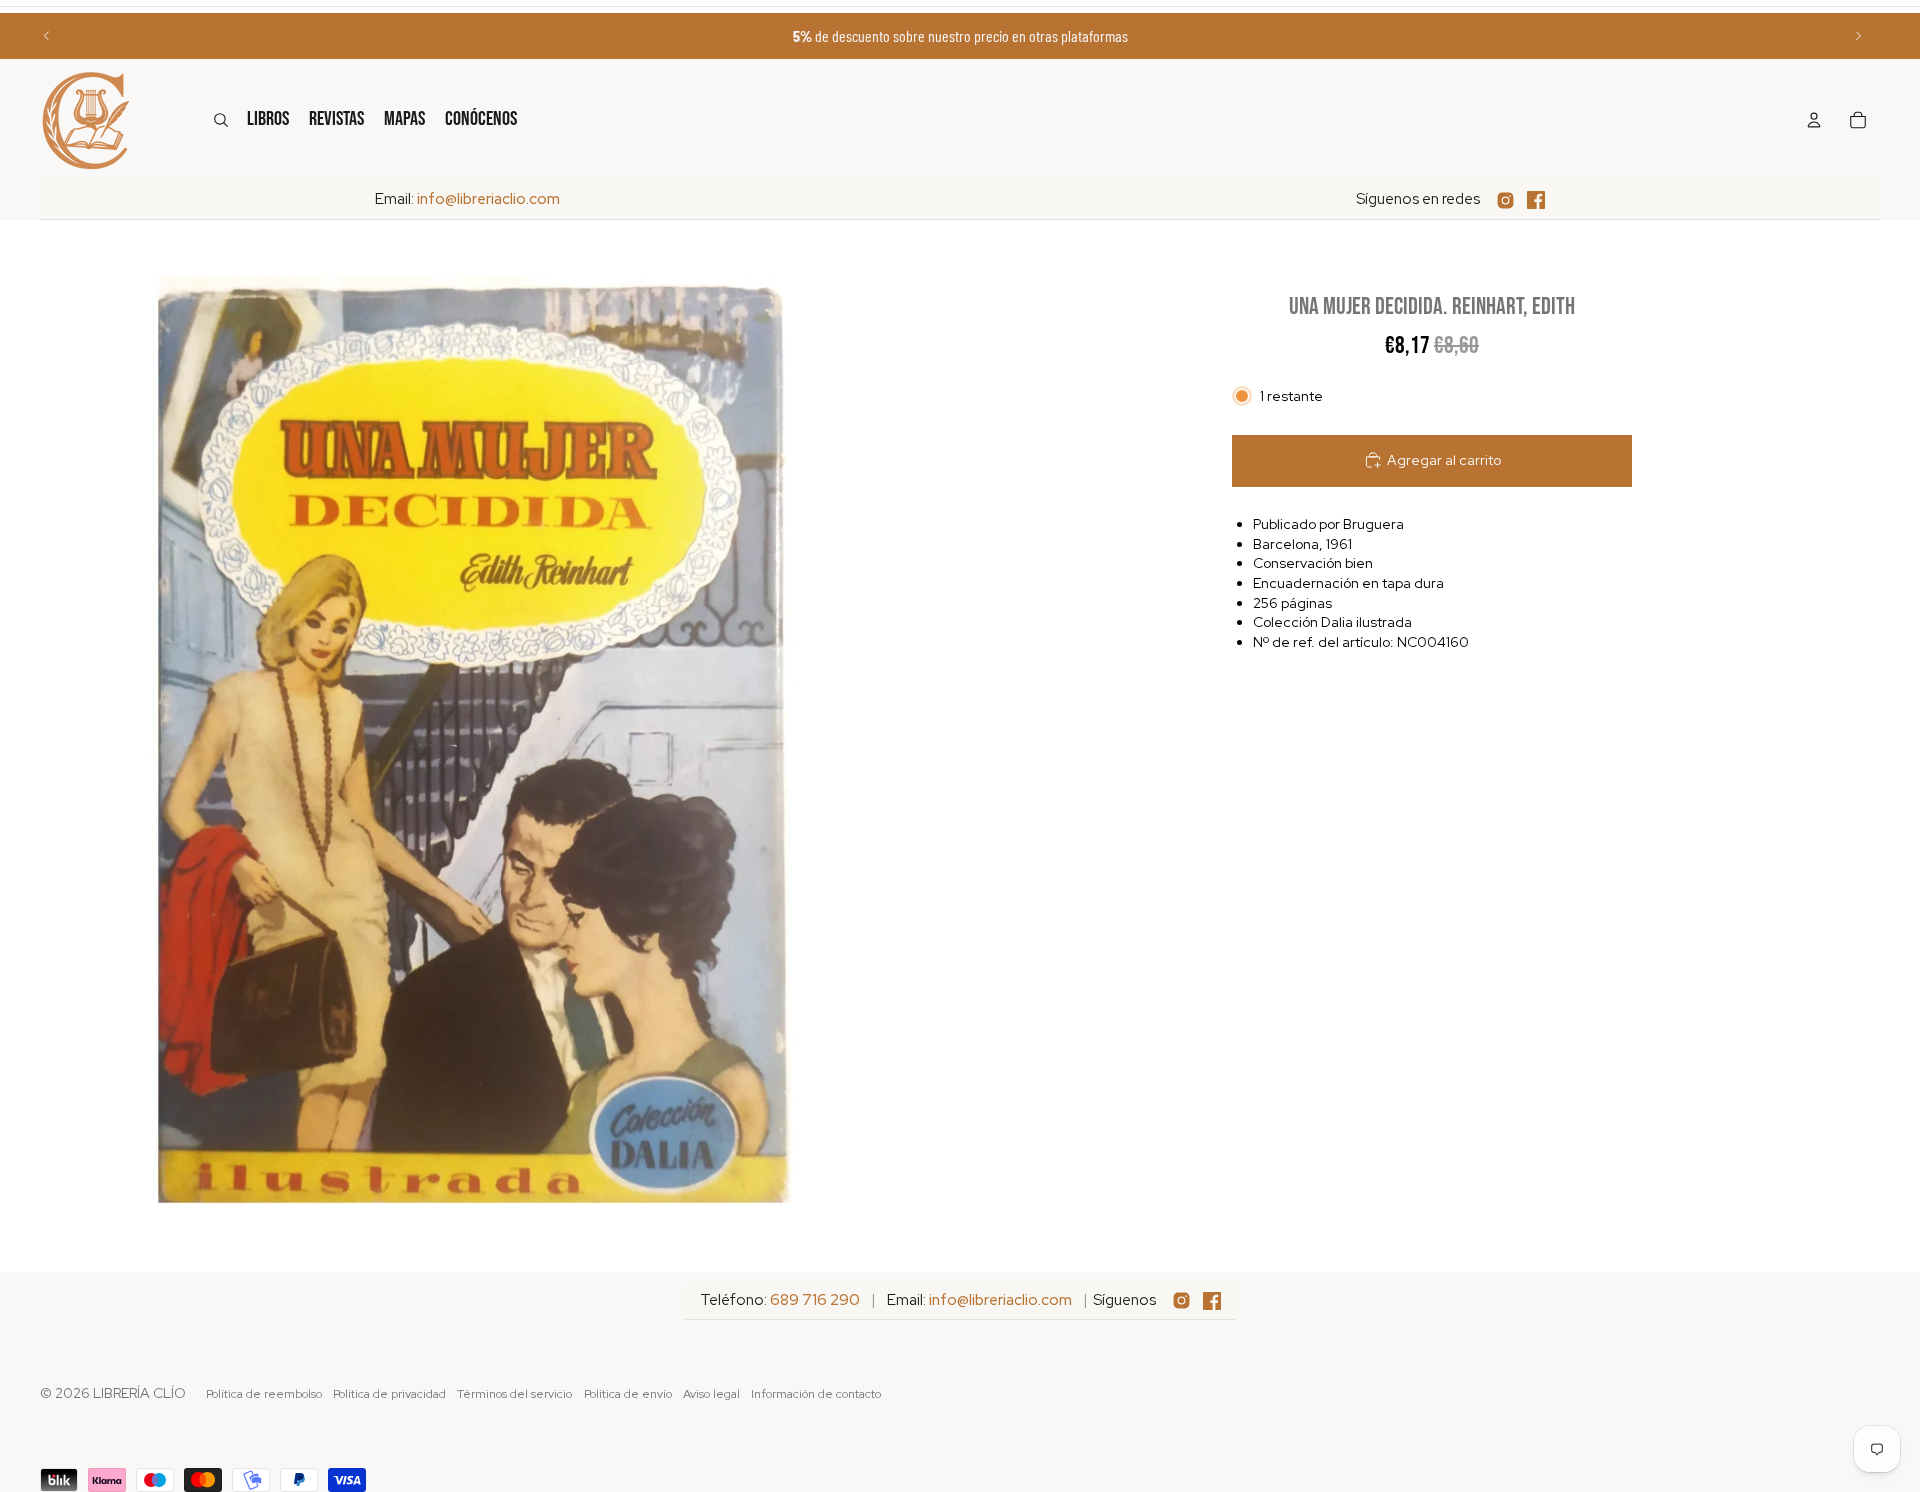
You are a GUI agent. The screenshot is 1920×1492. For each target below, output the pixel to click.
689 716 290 (815, 1300)
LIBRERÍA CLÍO (139, 1393)
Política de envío (628, 1394)
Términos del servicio (514, 1394)
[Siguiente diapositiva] (1858, 36)
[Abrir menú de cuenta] (1814, 120)
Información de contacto (816, 1394)
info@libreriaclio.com (488, 199)
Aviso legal (711, 1394)
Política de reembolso (264, 1394)
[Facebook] (1536, 200)
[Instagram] (1505, 200)
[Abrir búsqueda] (221, 120)
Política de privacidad (389, 1394)
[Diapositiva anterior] (47, 36)
